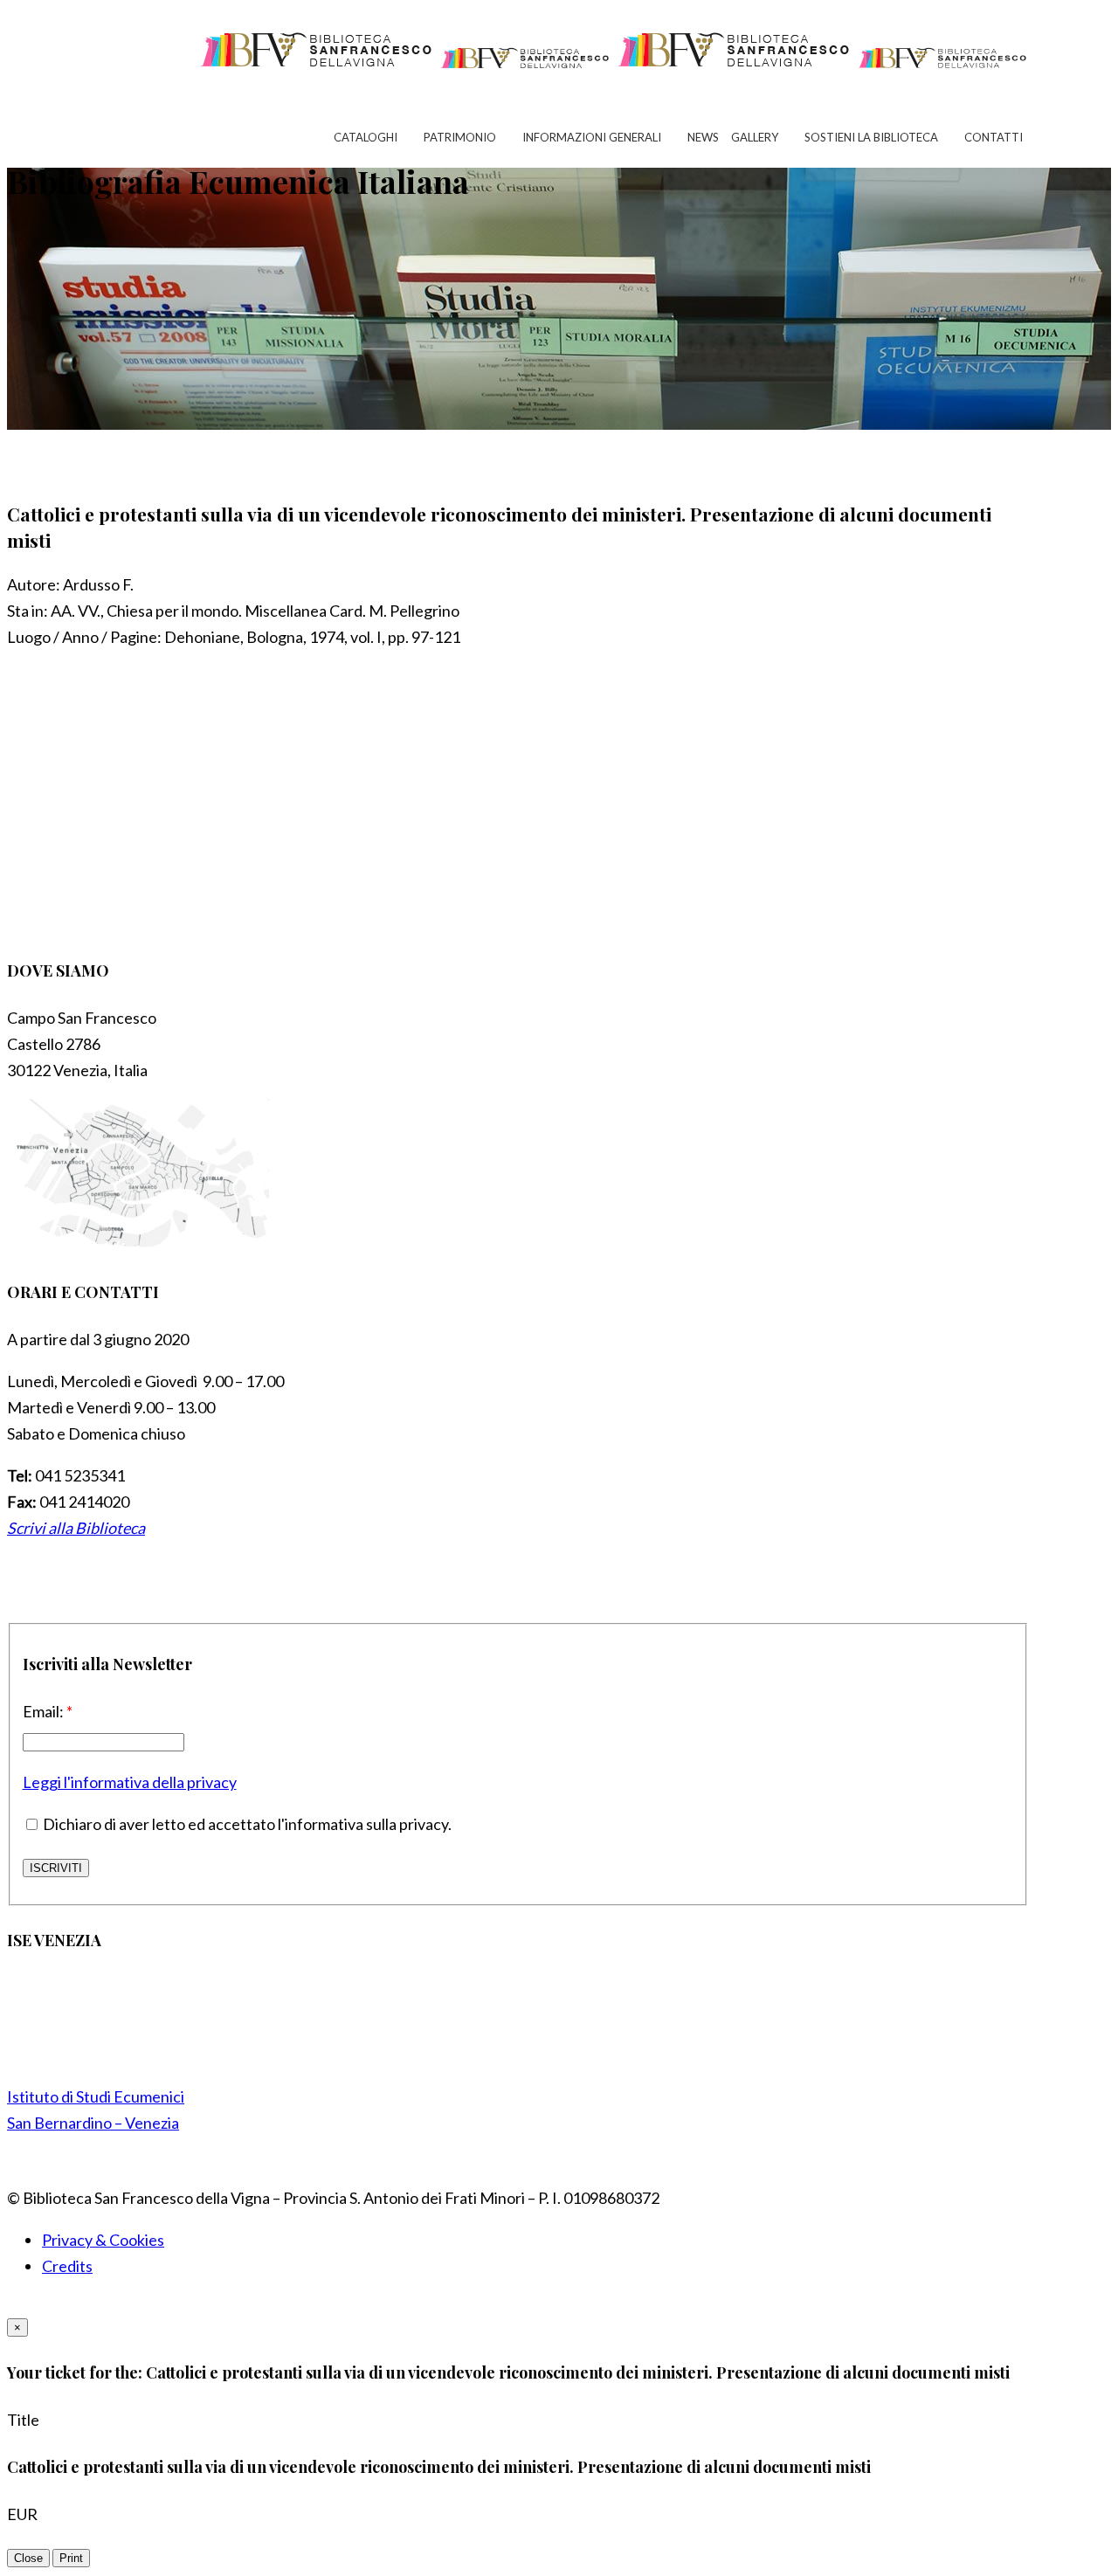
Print (71, 2558)
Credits (67, 2266)
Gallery (755, 137)
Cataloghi (366, 137)
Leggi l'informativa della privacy (130, 1782)
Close (28, 2558)
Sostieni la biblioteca (871, 137)
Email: (48, 1711)
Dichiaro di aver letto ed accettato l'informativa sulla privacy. (246, 1824)
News (703, 137)
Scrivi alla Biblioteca (76, 1528)
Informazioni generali (592, 137)
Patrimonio (460, 137)
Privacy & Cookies (103, 2240)
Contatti (994, 137)
